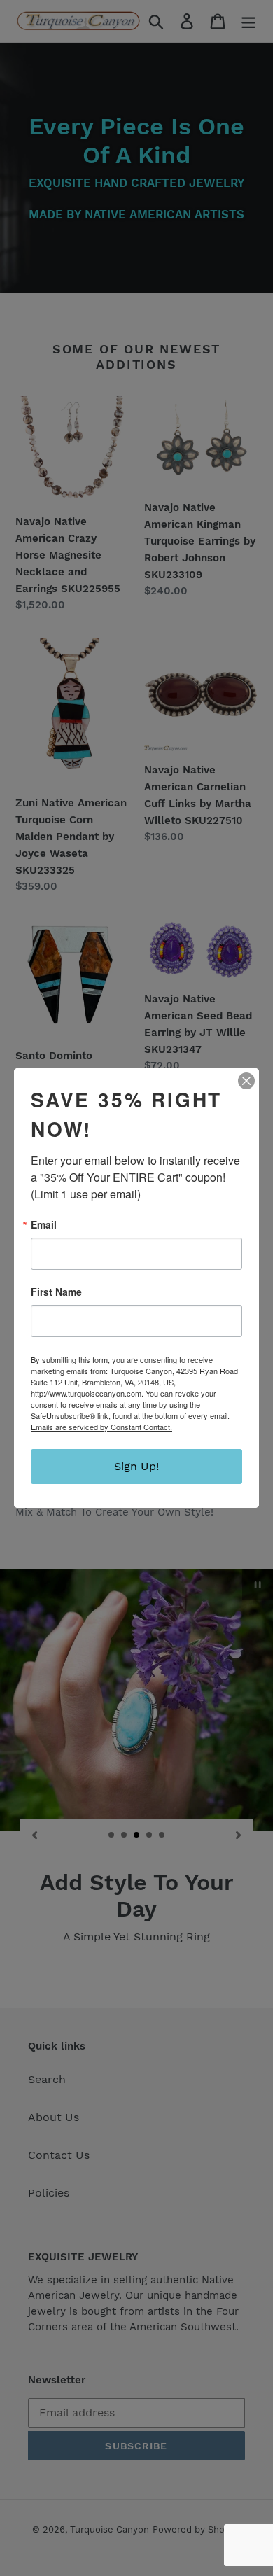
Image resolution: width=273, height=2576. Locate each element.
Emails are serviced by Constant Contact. (101, 1427)
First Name (56, 1291)
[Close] (246, 1081)
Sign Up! (136, 1466)
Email (44, 1224)
